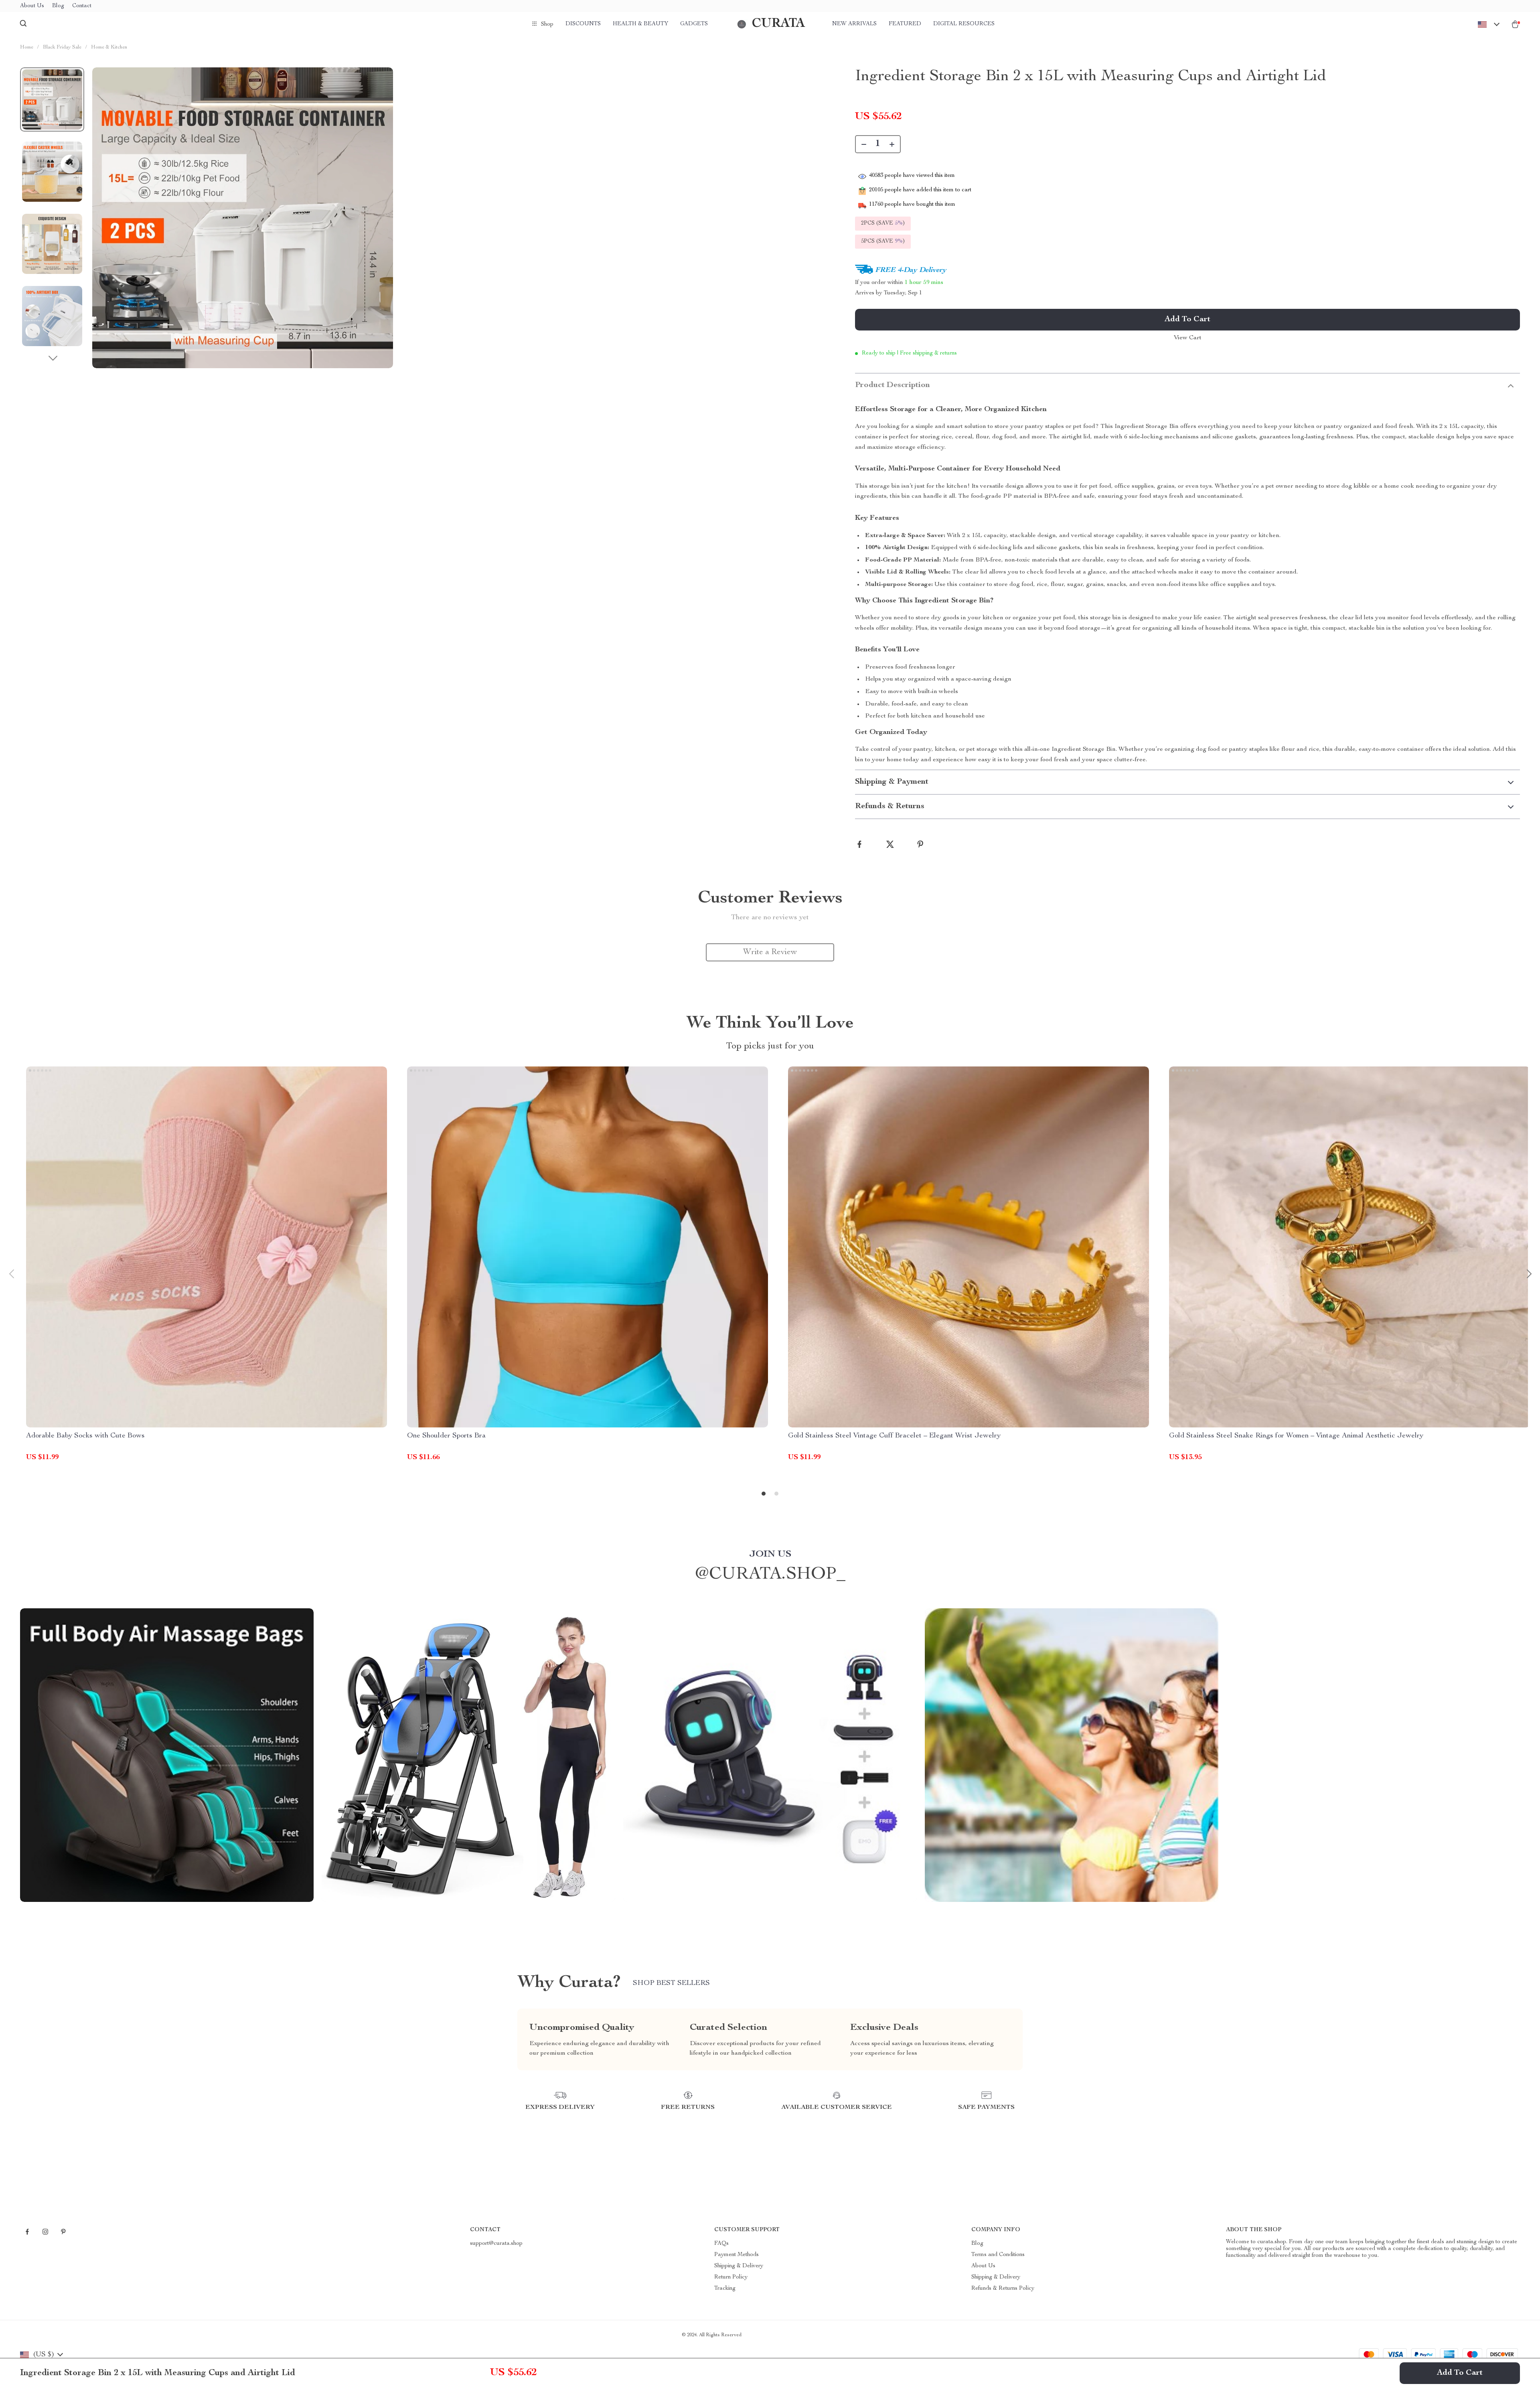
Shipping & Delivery (739, 2266)
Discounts (583, 24)
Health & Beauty (640, 24)
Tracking (725, 2289)
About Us (32, 6)
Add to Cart (1460, 2373)
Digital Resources (964, 24)
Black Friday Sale (62, 48)
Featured (905, 24)
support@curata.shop (496, 2244)
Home (27, 48)
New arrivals (854, 24)
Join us (770, 1555)
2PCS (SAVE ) (883, 223)
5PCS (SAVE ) (883, 241)
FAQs (721, 2244)
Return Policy (731, 2277)
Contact (82, 6)
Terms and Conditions (998, 2255)
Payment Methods (737, 2255)
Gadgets (694, 24)
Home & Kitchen (109, 48)
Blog (58, 6)
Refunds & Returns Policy (1003, 2289)
